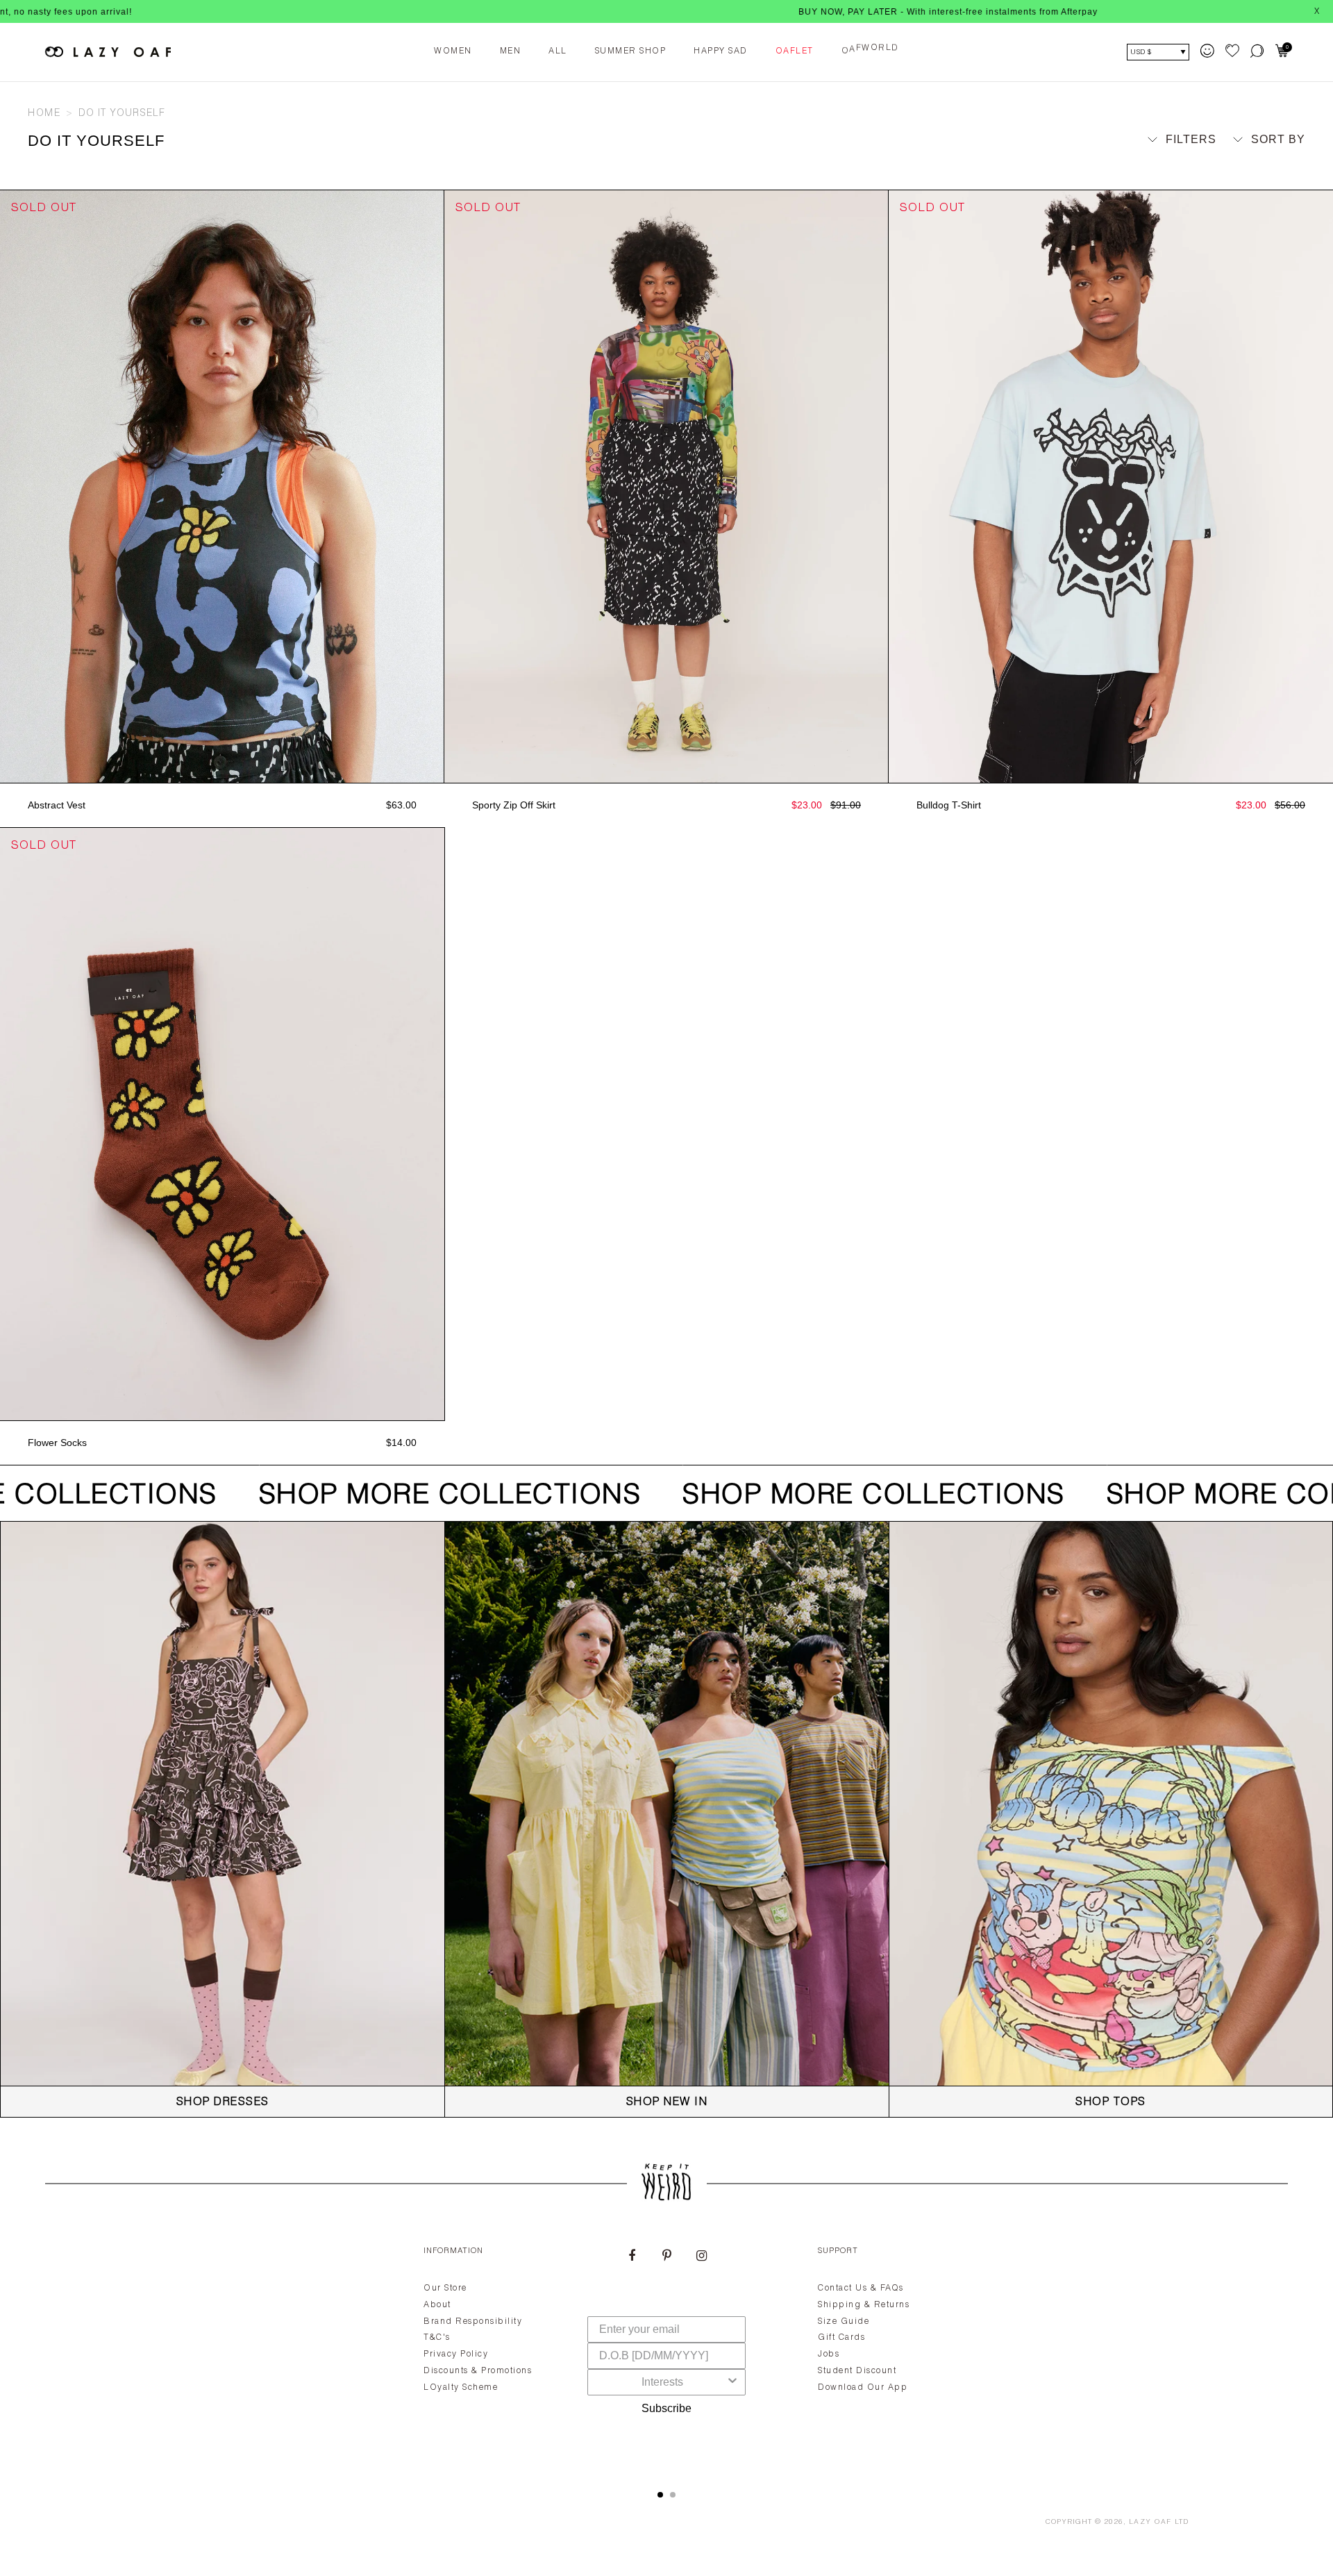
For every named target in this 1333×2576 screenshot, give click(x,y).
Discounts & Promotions (478, 2371)
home (44, 114)
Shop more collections (434, 1497)
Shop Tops (1111, 2103)
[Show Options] (732, 2382)
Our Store (445, 2288)
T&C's (437, 2338)
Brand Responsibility (473, 2322)
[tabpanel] (666, 2352)
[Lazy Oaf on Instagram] (701, 2257)
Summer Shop (631, 51)
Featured (1263, 165)
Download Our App (863, 2388)
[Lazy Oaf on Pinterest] (666, 2257)
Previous (7, 487)
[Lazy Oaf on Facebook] (632, 2257)
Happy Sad (721, 51)
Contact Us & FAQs (861, 2288)
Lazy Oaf (1150, 2523)
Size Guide (844, 2322)
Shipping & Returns (864, 2305)
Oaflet (795, 51)
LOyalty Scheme (461, 2388)
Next (437, 487)
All (558, 51)
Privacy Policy (456, 2354)
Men (511, 51)
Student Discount (857, 2371)
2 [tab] (673, 2495)
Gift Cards (841, 2338)
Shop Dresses (223, 2103)
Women (453, 51)
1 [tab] (660, 2495)
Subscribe (666, 2408)
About (437, 2305)
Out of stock (222, 768)
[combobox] (662, 2382)
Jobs (829, 2354)
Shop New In (667, 2103)
